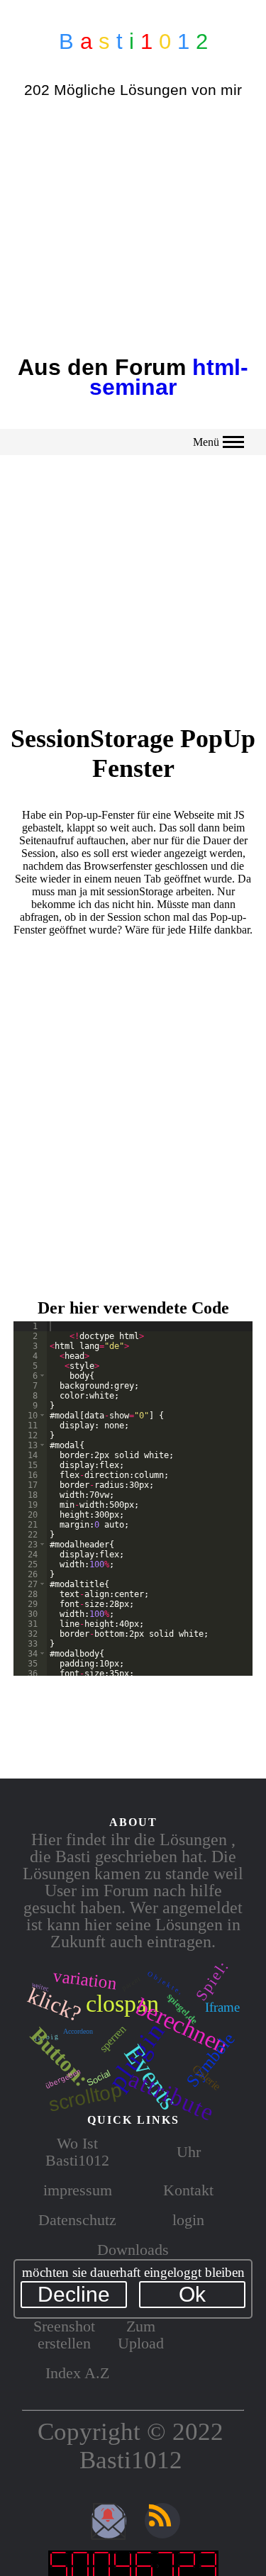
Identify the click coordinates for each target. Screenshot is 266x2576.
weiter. (40, 1987)
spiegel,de (182, 2009)
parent (131, 1984)
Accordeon (78, 2031)
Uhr (189, 2152)
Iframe (222, 2007)
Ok (192, 2294)
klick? (54, 2004)
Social (98, 2078)
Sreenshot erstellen (64, 2335)
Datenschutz (77, 2220)
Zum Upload (141, 2335)
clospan (122, 2004)
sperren (113, 2039)
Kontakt (188, 2190)
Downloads (133, 2250)
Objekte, (166, 1984)
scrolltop (86, 2098)
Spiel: (213, 1981)
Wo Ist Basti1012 (77, 2152)
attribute (172, 2096)
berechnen (182, 2026)
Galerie (206, 2078)
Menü (206, 442)
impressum (78, 2190)
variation (85, 1980)
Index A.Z (77, 2373)
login (188, 2220)
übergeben (62, 2079)
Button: (59, 2057)
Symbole (211, 2060)
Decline (74, 2294)
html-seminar (169, 377)
